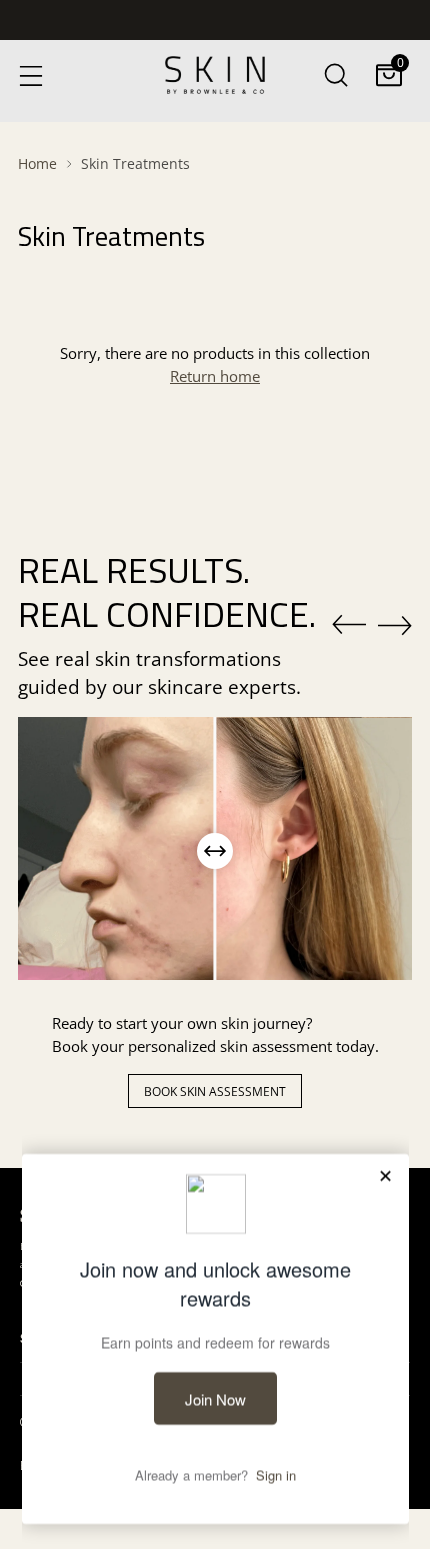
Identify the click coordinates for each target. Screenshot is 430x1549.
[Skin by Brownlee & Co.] (215, 75)
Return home (215, 376)
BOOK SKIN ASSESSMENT (215, 1091)
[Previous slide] (349, 625)
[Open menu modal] (30, 74)
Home (37, 163)
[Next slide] (395, 625)
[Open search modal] (335, 74)
